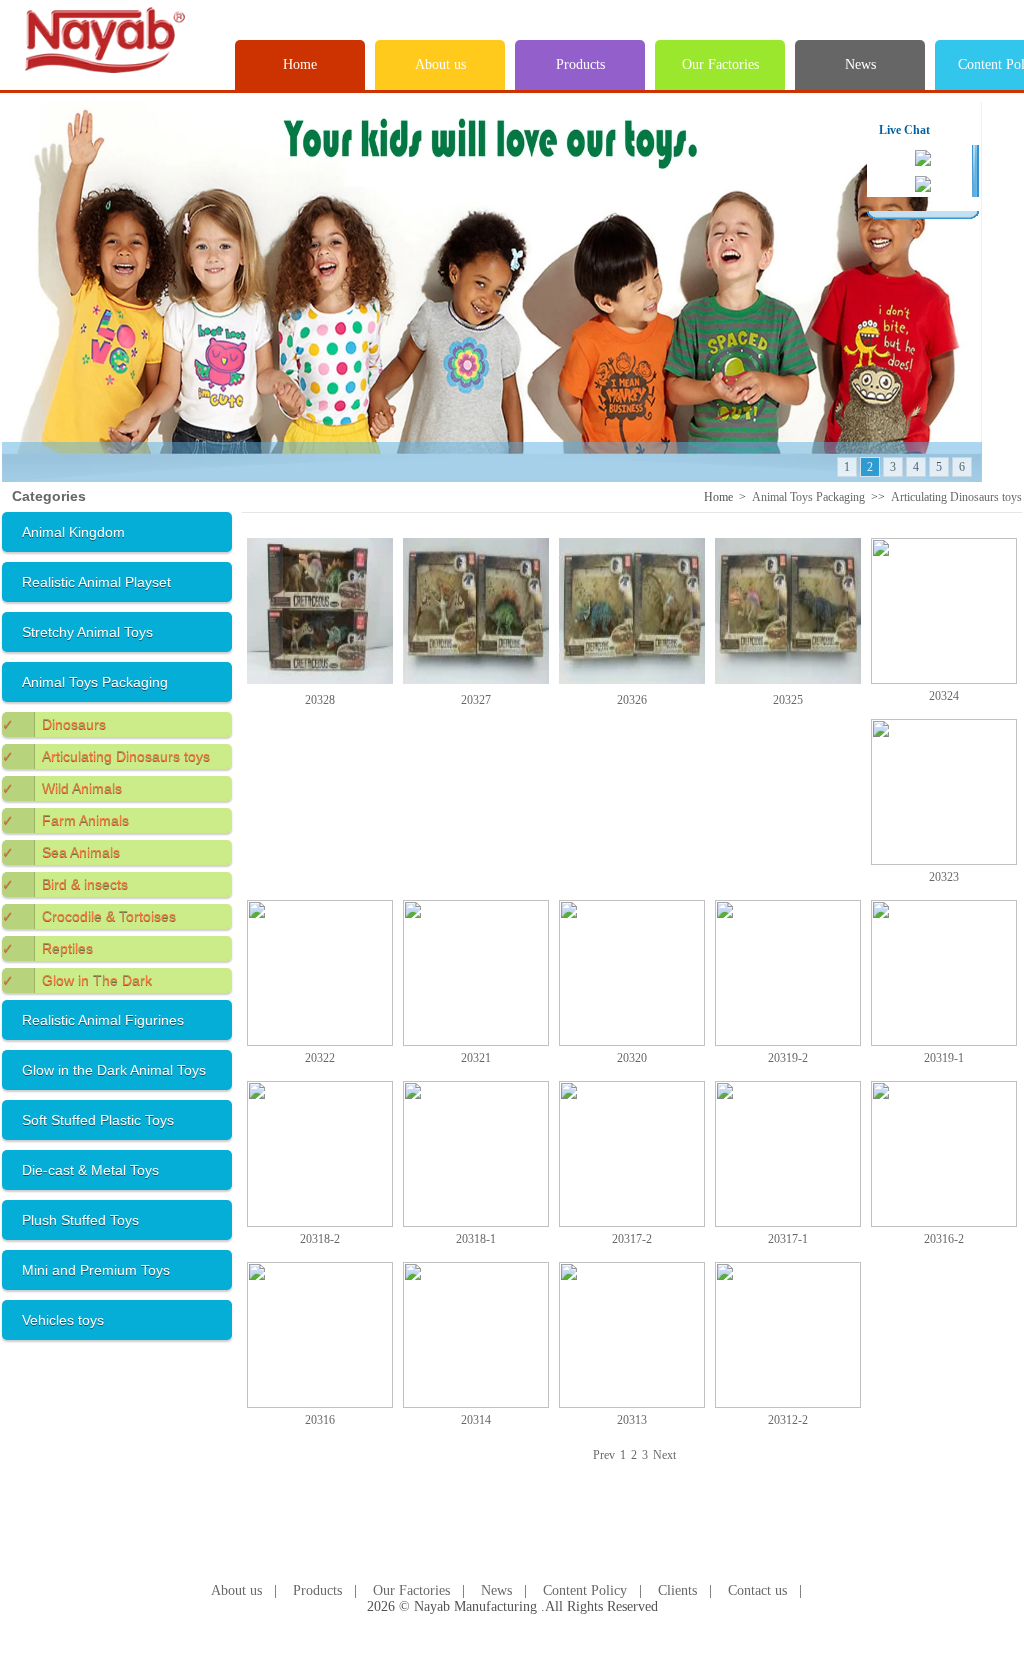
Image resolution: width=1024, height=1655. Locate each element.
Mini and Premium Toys (96, 1270)
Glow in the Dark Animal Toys (114, 1070)
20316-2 (944, 1239)
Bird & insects (65, 884)
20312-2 (788, 1420)
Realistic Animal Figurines (103, 1020)
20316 (320, 1420)
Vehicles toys (63, 1320)
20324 (944, 696)
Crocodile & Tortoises (89, 916)
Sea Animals (61, 852)
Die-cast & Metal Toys (90, 1170)
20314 (476, 1420)
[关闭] (959, 128)
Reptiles (47, 948)
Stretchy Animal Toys (87, 632)
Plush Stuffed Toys (80, 1220)
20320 (632, 1058)
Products (580, 64)
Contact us (757, 1590)
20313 (632, 1420)
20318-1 (476, 1239)
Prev (604, 1455)
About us (440, 64)
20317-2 (632, 1239)
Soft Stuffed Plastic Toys (98, 1120)
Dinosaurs (54, 724)
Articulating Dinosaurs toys (106, 756)
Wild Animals (62, 788)
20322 (320, 1058)
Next (664, 1455)
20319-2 (788, 1058)
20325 (788, 700)
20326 (632, 700)
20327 (476, 700)
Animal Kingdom (73, 532)
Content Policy (585, 1590)
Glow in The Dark (77, 980)
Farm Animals (65, 820)
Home (300, 64)
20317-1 (788, 1239)
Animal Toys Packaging (95, 682)
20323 (944, 877)
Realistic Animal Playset (96, 582)
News (860, 64)
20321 (476, 1058)
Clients (677, 1590)
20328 (320, 700)
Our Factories (720, 64)
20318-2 (320, 1239)
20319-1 (944, 1058)
